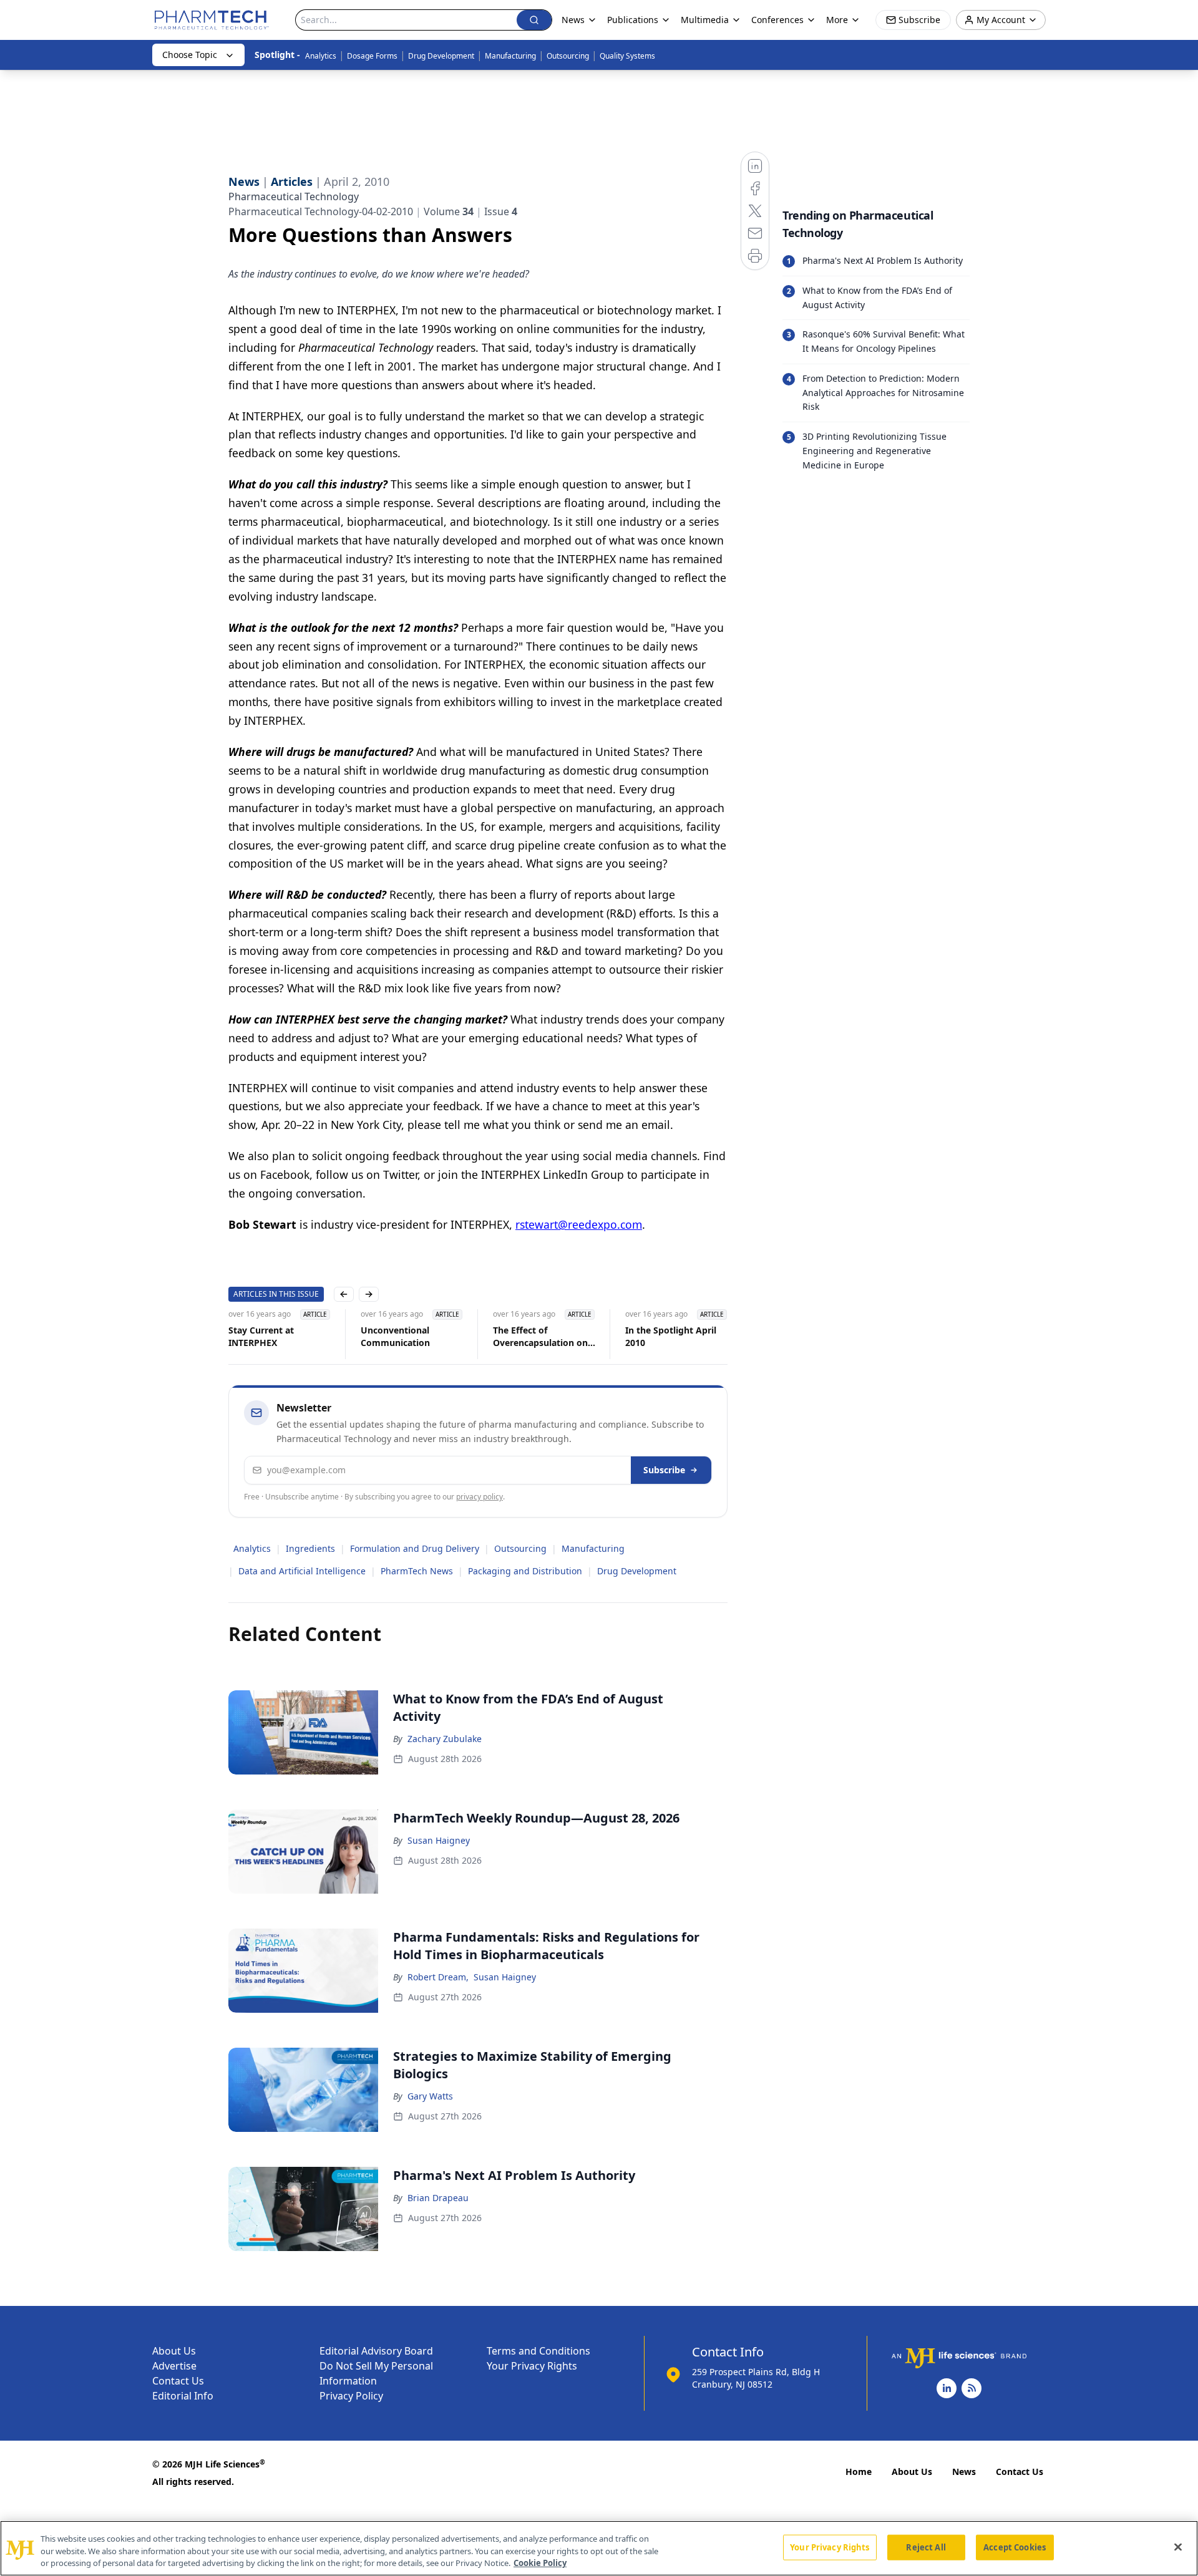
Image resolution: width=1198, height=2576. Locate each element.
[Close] (1178, 2547)
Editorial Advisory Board (376, 2351)
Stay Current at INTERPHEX (261, 1336)
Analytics (321, 56)
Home (859, 2472)
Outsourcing (568, 56)
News (964, 2472)
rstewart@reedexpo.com (579, 1224)
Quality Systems (627, 56)
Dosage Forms (372, 56)
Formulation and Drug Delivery (415, 1548)
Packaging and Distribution (525, 1571)
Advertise (174, 2366)
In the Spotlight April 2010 (671, 1336)
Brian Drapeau (438, 2198)
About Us (174, 2351)
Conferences (777, 20)
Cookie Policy (540, 2563)
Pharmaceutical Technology (294, 196)
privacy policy (480, 1497)
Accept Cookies (1015, 2547)
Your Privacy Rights (532, 2366)
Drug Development (441, 56)
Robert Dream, (438, 1977)
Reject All (926, 2547)
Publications (633, 20)
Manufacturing (510, 56)
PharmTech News (417, 1571)
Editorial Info (183, 2396)
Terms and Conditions (538, 2351)
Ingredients (310, 1548)
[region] (599, 2548)
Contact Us (178, 2381)
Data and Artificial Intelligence (302, 1571)
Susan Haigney (439, 1840)
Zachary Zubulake (445, 1739)
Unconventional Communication (395, 1336)
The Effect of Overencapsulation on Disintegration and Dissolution (540, 1337)
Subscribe (664, 1470)
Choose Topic (190, 55)
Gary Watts (430, 2096)
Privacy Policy (351, 2396)
